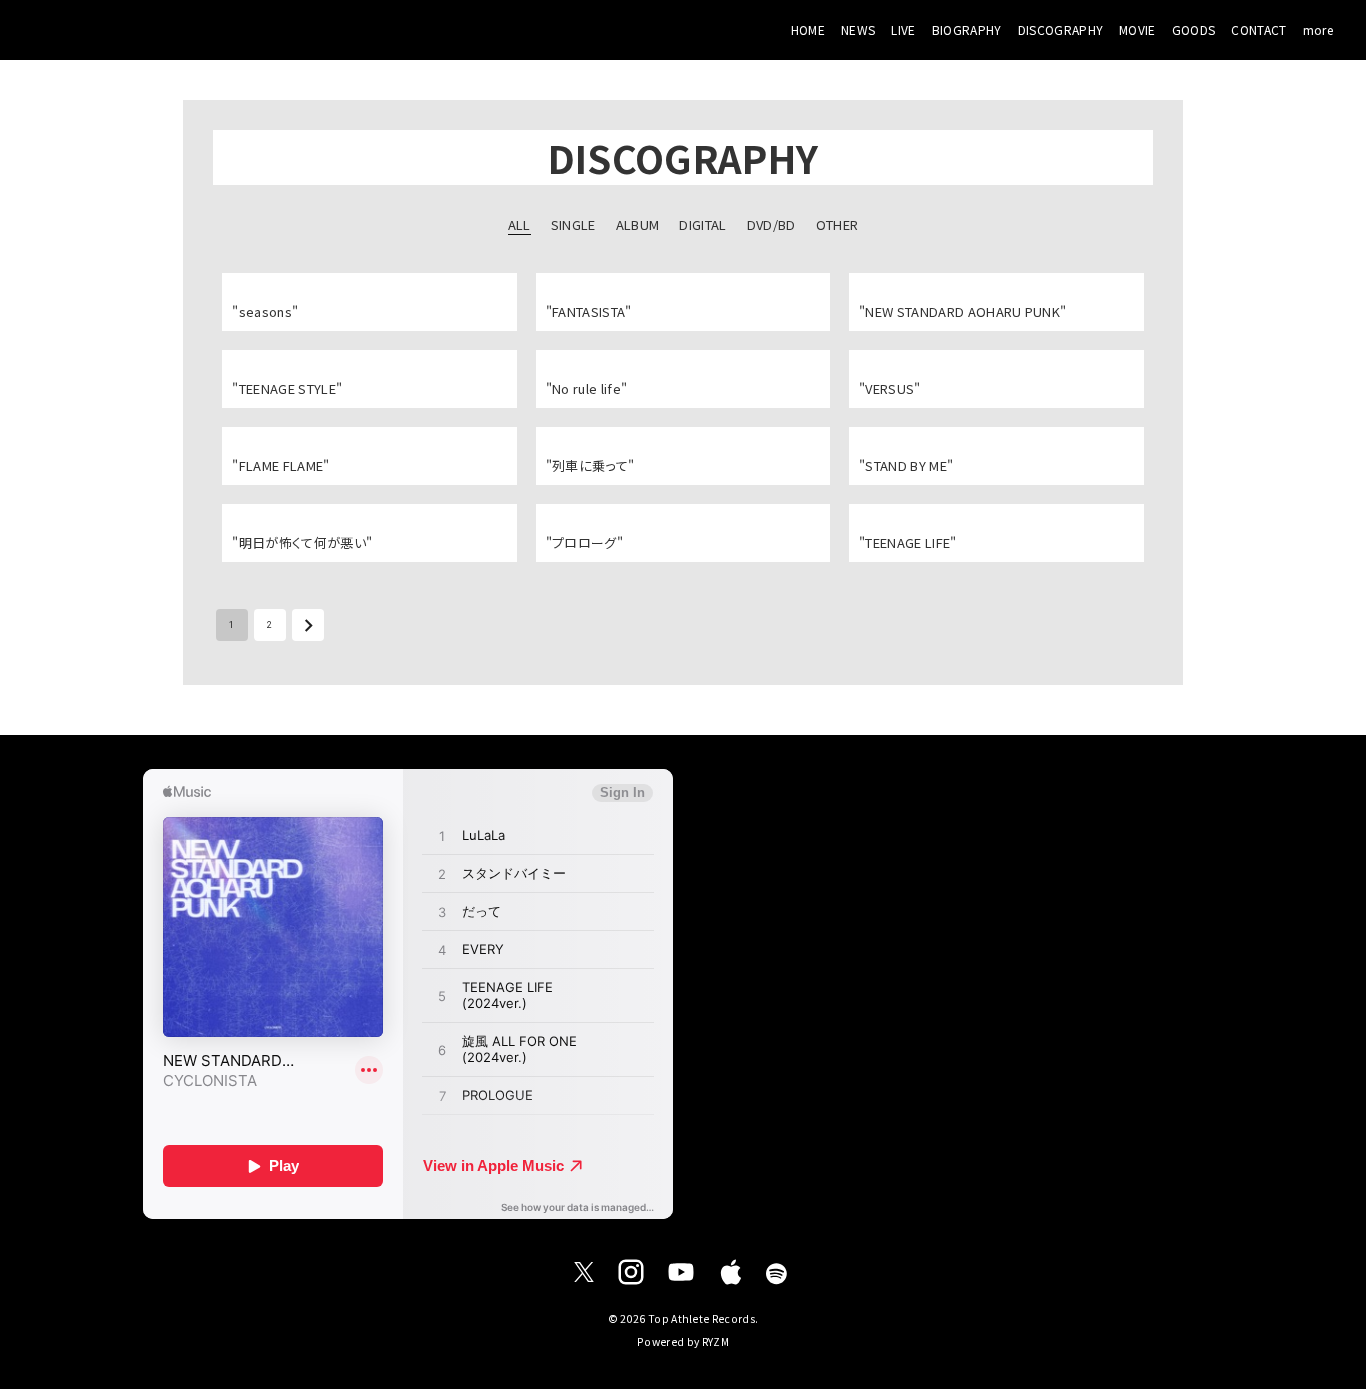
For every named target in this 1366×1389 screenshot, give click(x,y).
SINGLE (573, 224)
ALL (519, 224)
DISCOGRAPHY (1061, 29)
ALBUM (638, 224)
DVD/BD (771, 224)
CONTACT (1258, 29)
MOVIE (1137, 29)
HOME (808, 29)
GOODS (1194, 29)
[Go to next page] (308, 625)
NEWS (858, 29)
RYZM (715, 1341)
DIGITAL (702, 224)
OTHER (837, 224)
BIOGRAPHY (967, 29)
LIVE (903, 29)
